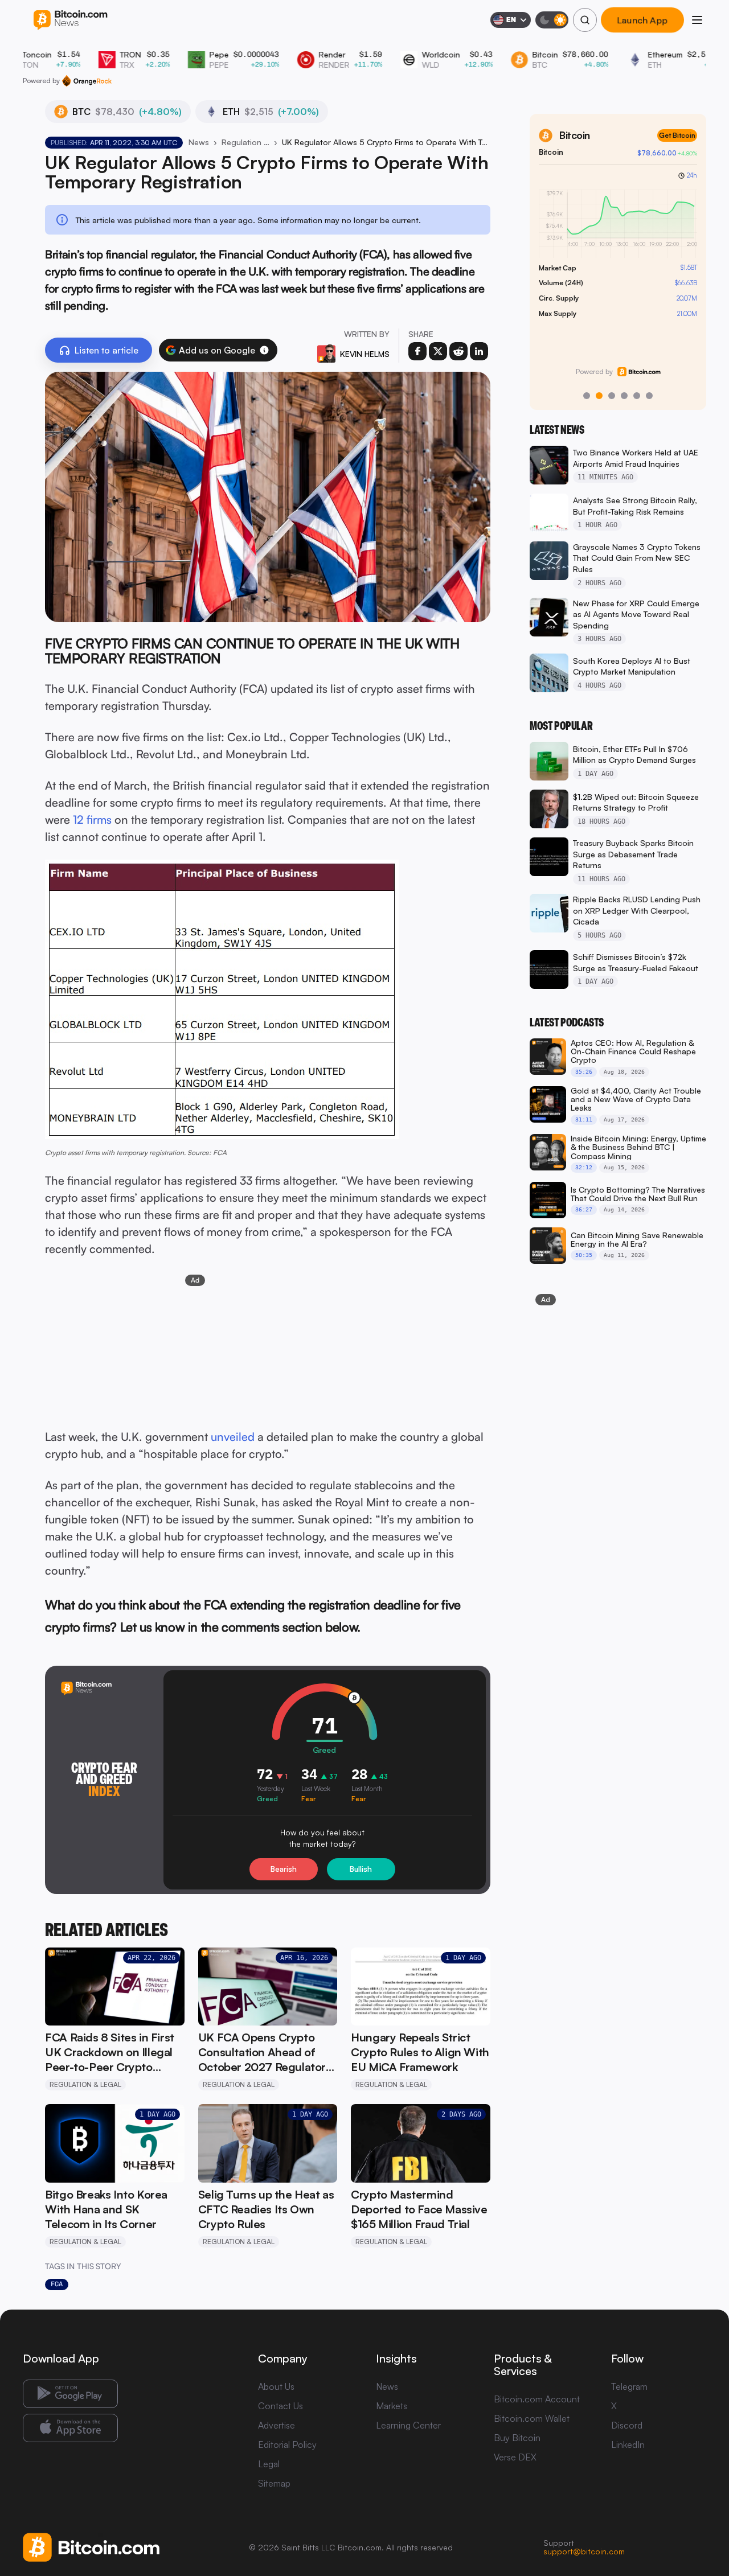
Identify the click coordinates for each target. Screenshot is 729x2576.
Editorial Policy (287, 2444)
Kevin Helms (365, 354)
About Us (276, 2386)
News (199, 142)
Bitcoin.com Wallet (532, 2418)
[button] (264, 350)
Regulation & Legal (245, 142)
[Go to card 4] (624, 396)
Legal (269, 2464)
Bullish (361, 1869)
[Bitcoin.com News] (70, 20)
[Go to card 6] (649, 396)
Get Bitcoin (677, 135)
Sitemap (274, 2483)
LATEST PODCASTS (567, 1022)
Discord (627, 2425)
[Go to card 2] (599, 396)
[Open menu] (697, 20)
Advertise (277, 2425)
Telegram (629, 2386)
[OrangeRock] (87, 81)
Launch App (642, 20)
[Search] (585, 20)
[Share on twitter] (438, 351)
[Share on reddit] (458, 351)
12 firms (92, 819)
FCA (57, 2284)
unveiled (233, 1437)
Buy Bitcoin (517, 2438)
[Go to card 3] (612, 396)
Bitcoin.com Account (537, 2399)
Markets (392, 2406)
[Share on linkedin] (479, 351)
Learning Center (408, 2425)
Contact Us (280, 2406)
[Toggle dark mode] (552, 20)
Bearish (284, 1869)
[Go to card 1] (587, 396)
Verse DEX (515, 2457)
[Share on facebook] (417, 351)
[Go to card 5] (637, 396)
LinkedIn (628, 2444)
